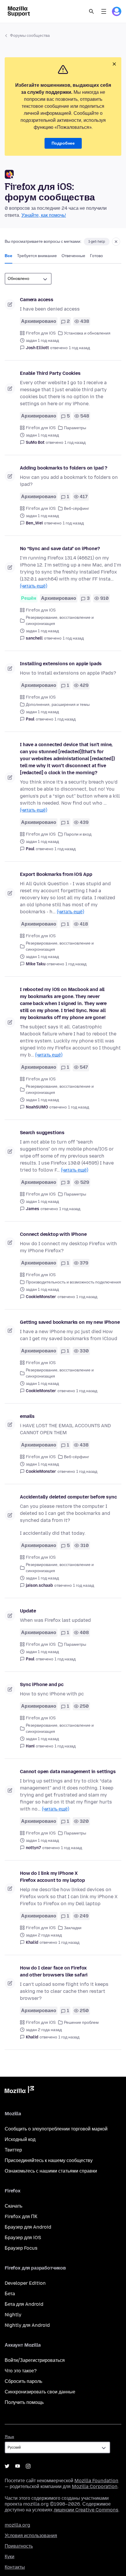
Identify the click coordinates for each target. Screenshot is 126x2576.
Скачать (13, 2206)
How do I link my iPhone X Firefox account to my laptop (52, 1877)
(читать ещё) (34, 586)
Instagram (28, 2466)
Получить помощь (24, 2402)
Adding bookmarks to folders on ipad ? (64, 468)
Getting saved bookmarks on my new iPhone (70, 1322)
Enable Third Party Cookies (50, 373)
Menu (104, 11)
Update (28, 1611)
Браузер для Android (28, 2227)
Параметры (75, 428)
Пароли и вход (78, 834)
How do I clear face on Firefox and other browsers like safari (54, 1971)
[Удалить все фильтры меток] (116, 242)
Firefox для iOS (41, 333)
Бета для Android (24, 2304)
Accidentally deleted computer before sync (68, 1497)
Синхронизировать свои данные (40, 2392)
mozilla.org (17, 2525)
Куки (10, 2557)
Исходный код (20, 2139)
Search (91, 11)
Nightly (13, 2315)
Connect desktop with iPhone (53, 1234)
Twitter (7, 2466)
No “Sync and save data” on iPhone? (60, 549)
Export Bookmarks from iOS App (56, 874)
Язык (9, 2437)
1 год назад (79, 348)
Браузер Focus (21, 2248)
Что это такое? (21, 2371)
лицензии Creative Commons (86, 2510)
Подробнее (63, 143)
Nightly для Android (27, 2325)
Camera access (37, 300)
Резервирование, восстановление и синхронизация (60, 621)
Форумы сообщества (30, 35)
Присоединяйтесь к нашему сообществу (49, 2160)
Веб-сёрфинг (76, 509)
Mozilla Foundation (96, 2481)
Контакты (15, 2567)
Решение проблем (81, 2022)
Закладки (73, 1928)
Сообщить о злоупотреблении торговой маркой (56, 2129)
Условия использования (31, 2536)
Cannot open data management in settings (68, 1772)
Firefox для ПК (21, 2216)
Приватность (19, 2546)
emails (27, 1416)
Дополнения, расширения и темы (58, 705)
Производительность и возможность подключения (73, 1282)
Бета (10, 2294)
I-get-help (97, 242)
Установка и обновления (87, 333)
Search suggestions (42, 1133)
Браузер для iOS (23, 2238)
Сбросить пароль (23, 2381)
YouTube (18, 2466)
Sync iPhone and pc (42, 1684)
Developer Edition (25, 2283)
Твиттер (13, 2150)
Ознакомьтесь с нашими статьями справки (51, 2171)
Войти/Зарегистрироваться (35, 2360)
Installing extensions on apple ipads (61, 664)
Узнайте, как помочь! (44, 215)
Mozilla (19, 2091)
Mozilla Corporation (95, 2486)
